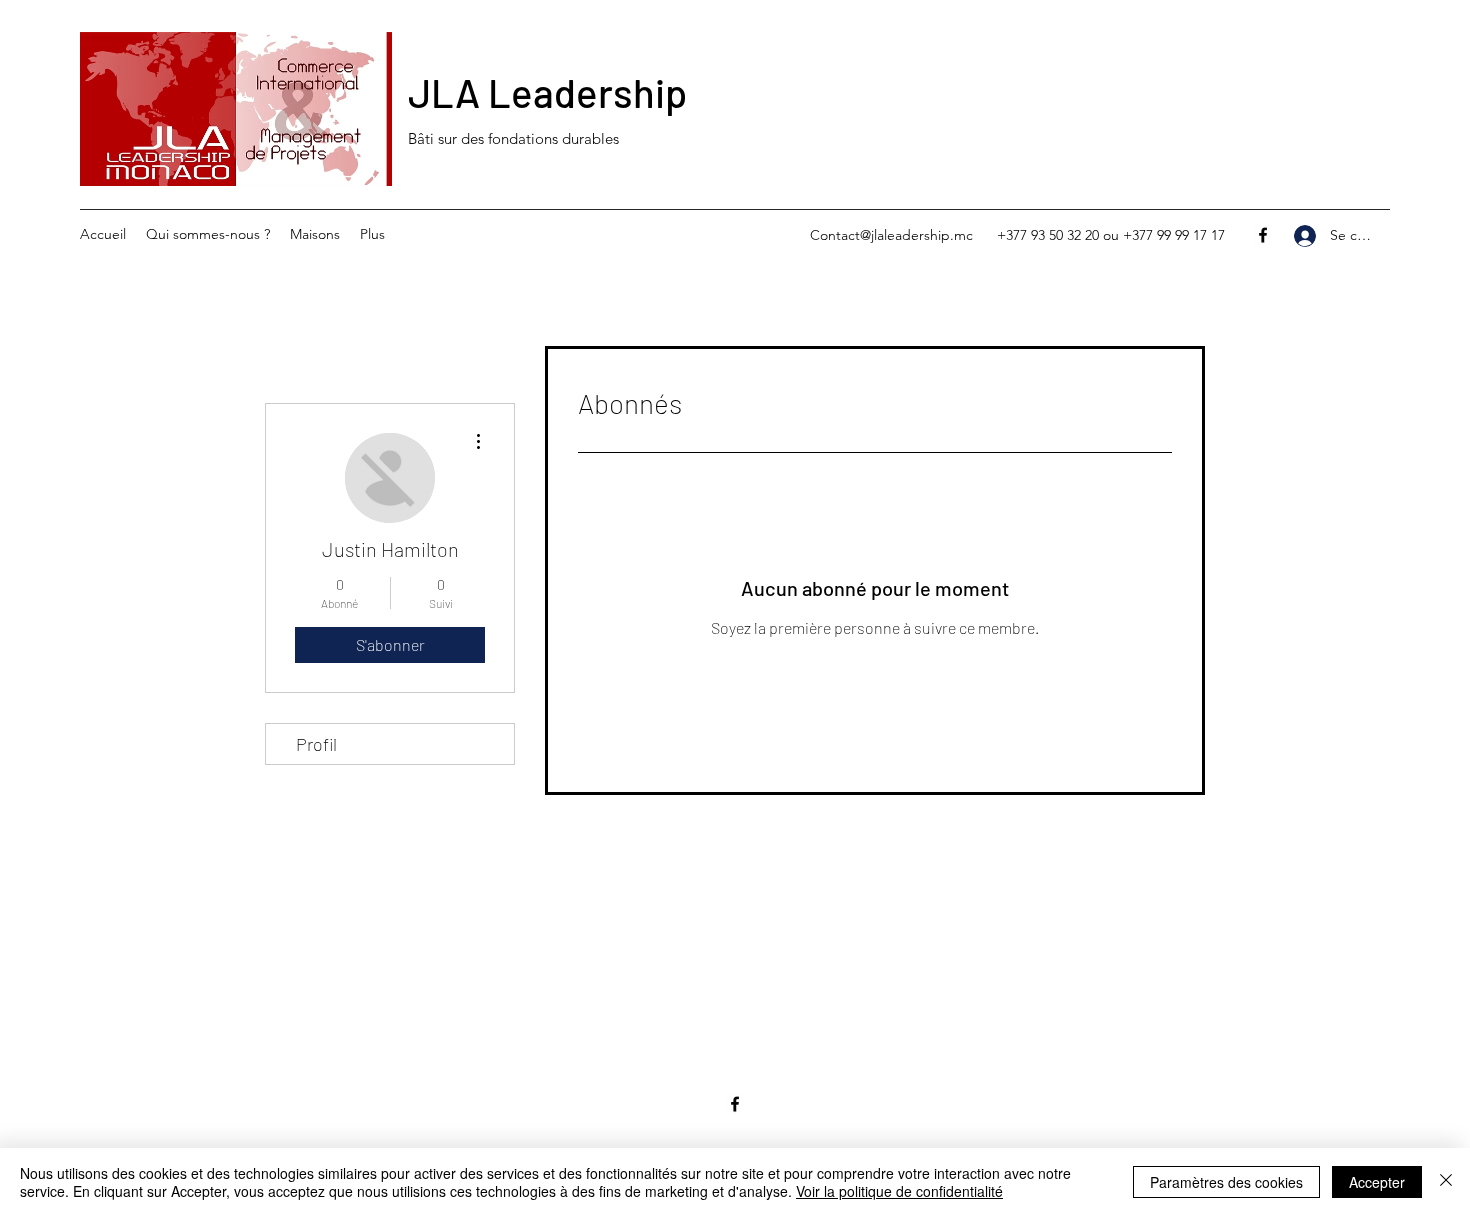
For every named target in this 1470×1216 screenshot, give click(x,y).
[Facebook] (1263, 235)
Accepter (1377, 1182)
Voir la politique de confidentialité (899, 1191)
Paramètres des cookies (1226, 1182)
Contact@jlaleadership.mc (891, 235)
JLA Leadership (547, 92)
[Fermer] (1446, 1182)
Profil (316, 744)
